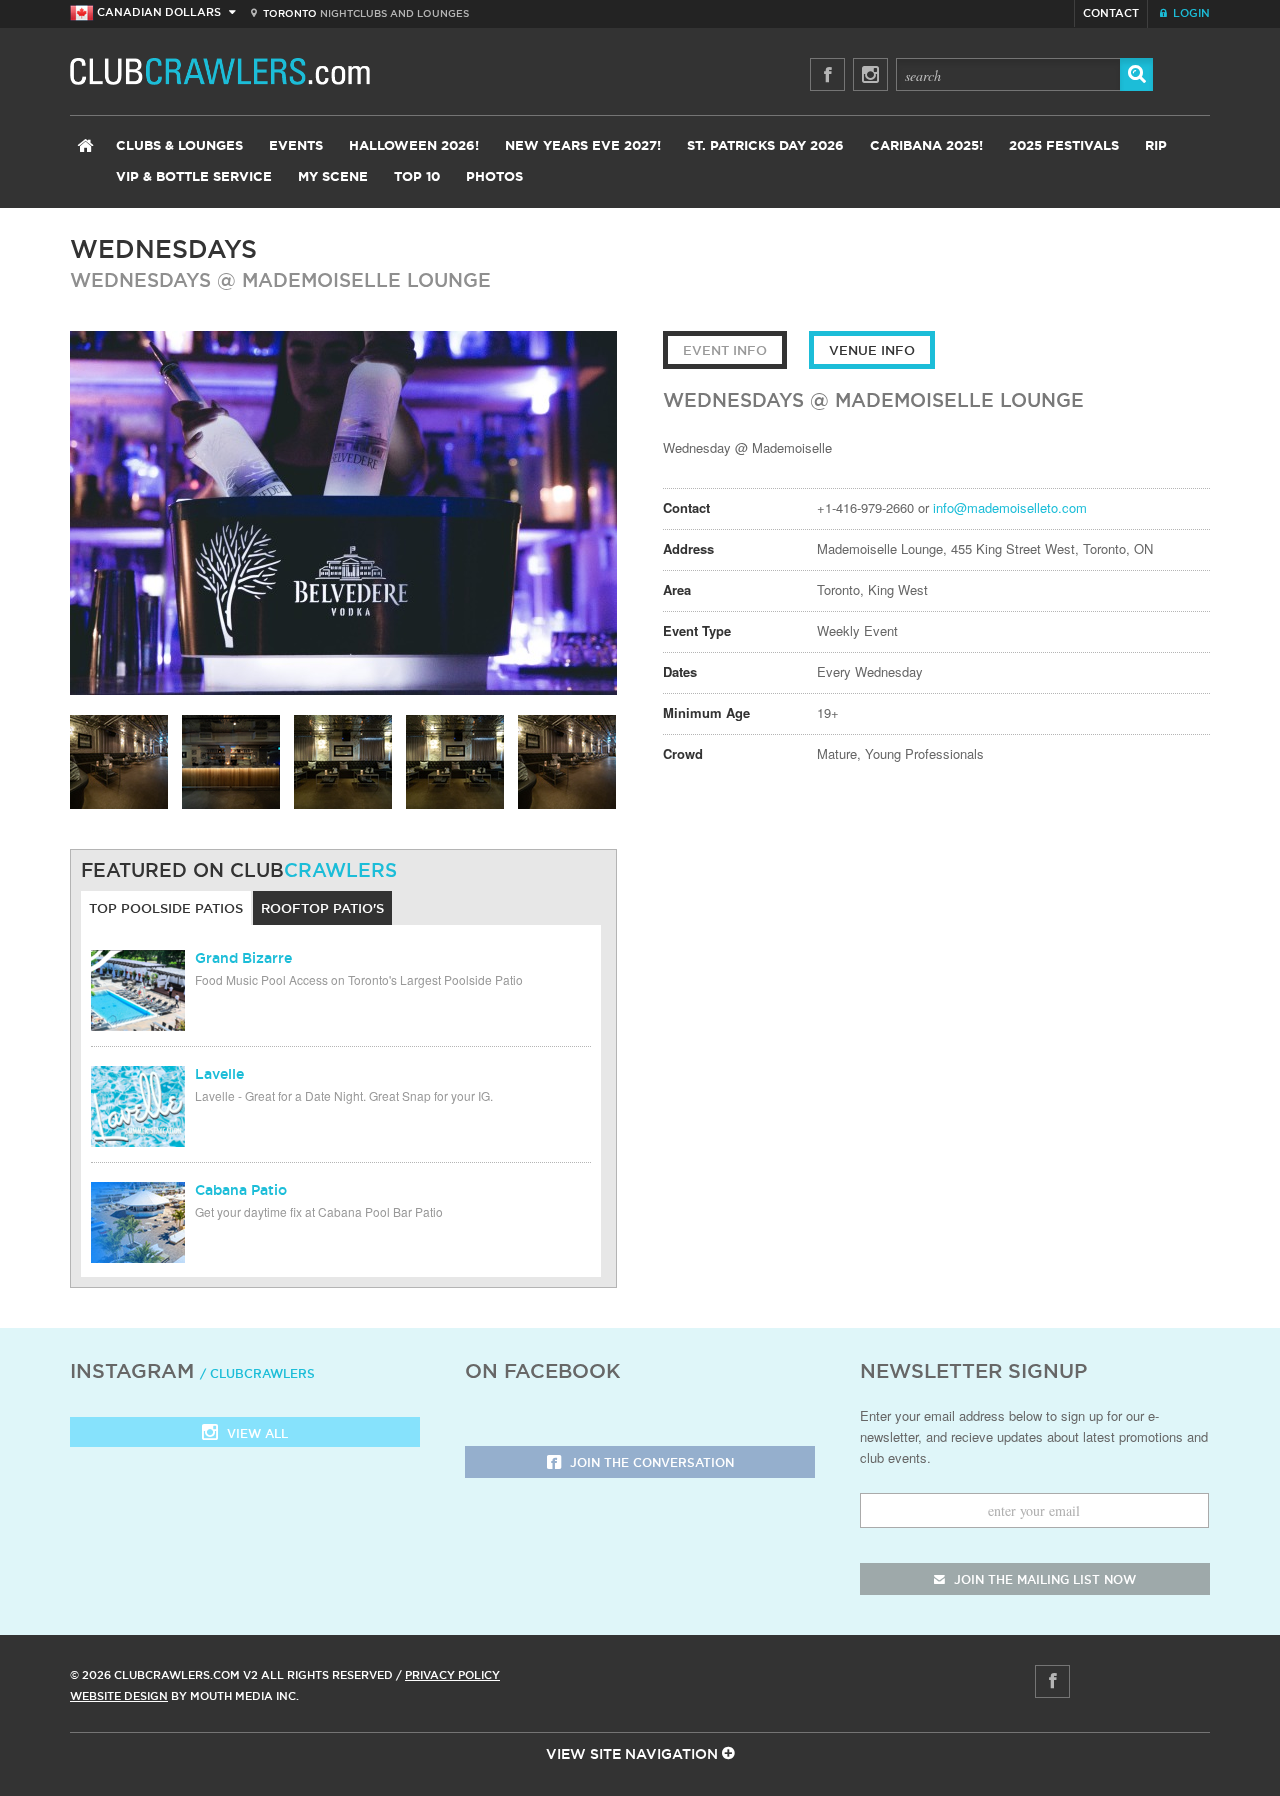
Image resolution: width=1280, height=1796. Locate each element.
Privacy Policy (452, 1675)
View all (255, 1433)
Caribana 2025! (926, 146)
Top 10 (417, 177)
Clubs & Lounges (179, 146)
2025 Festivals (1064, 146)
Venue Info (872, 350)
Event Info (725, 350)
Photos (494, 177)
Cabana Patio (241, 1190)
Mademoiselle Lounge (366, 280)
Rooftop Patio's (322, 908)
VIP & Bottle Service (194, 177)
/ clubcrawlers (257, 1373)
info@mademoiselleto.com (1010, 507)
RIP (1156, 146)
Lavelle (219, 1074)
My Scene (333, 177)
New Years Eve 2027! (583, 146)
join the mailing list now (1043, 1579)
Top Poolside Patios (166, 908)
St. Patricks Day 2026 (765, 146)
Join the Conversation (650, 1462)
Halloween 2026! (414, 146)
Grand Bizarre (243, 958)
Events (296, 146)
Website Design (119, 1696)
